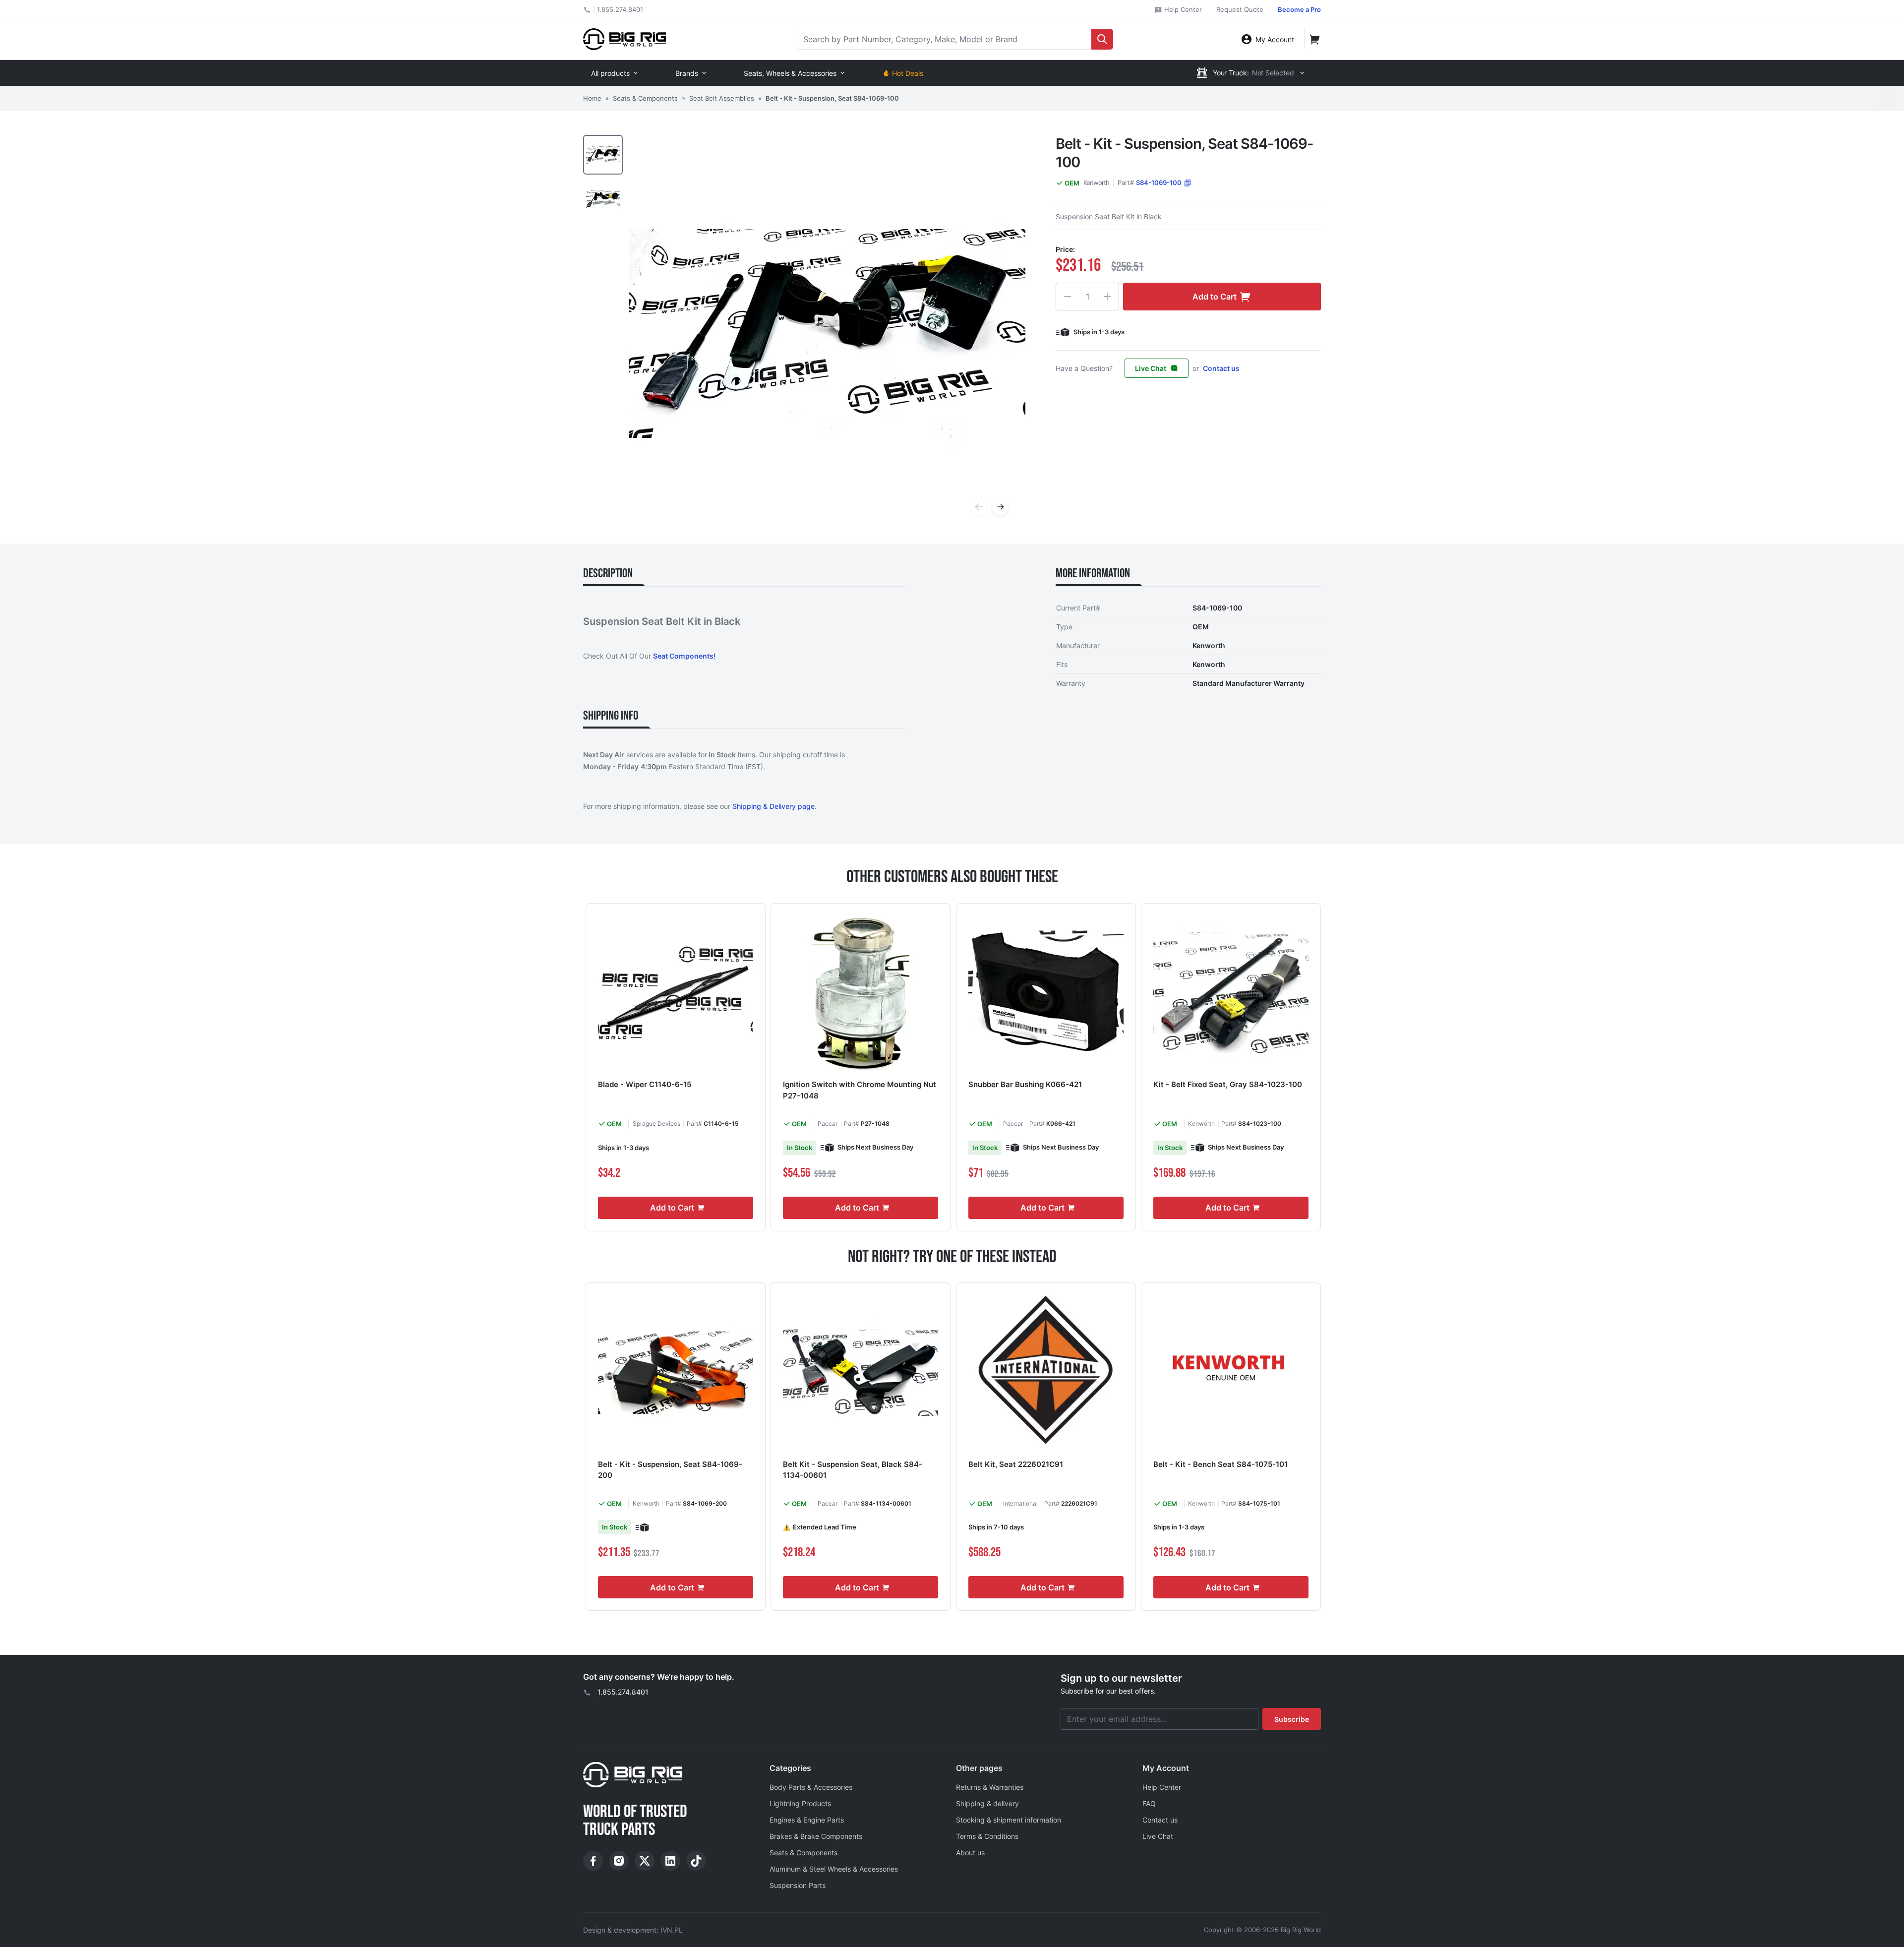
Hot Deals (908, 73)
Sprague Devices (656, 1124)
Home (592, 98)
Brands (687, 73)
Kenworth (1096, 183)
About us (970, 1853)
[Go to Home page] (625, 39)
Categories (790, 1768)
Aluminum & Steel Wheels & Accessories (834, 1869)
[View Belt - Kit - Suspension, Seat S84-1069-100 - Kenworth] (603, 155)
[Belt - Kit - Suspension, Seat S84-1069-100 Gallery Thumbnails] (603, 177)
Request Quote (1240, 9)
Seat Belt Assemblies (722, 98)
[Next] (1001, 507)
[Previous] (979, 507)
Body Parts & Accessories (811, 1787)
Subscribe (1292, 1719)
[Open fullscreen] (827, 333)
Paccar (828, 1124)
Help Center (1182, 9)
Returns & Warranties (990, 1787)
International (1020, 1503)
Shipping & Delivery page (773, 806)
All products (610, 73)
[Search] (1102, 39)
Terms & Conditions (987, 1836)
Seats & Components (645, 98)
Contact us (1221, 368)
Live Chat (1151, 368)
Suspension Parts (798, 1885)
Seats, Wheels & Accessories (790, 73)
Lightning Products (800, 1803)
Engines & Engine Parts (807, 1820)
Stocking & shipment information (1009, 1820)
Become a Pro (1299, 9)
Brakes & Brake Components (816, 1836)
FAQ (1149, 1803)
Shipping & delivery (987, 1803)
